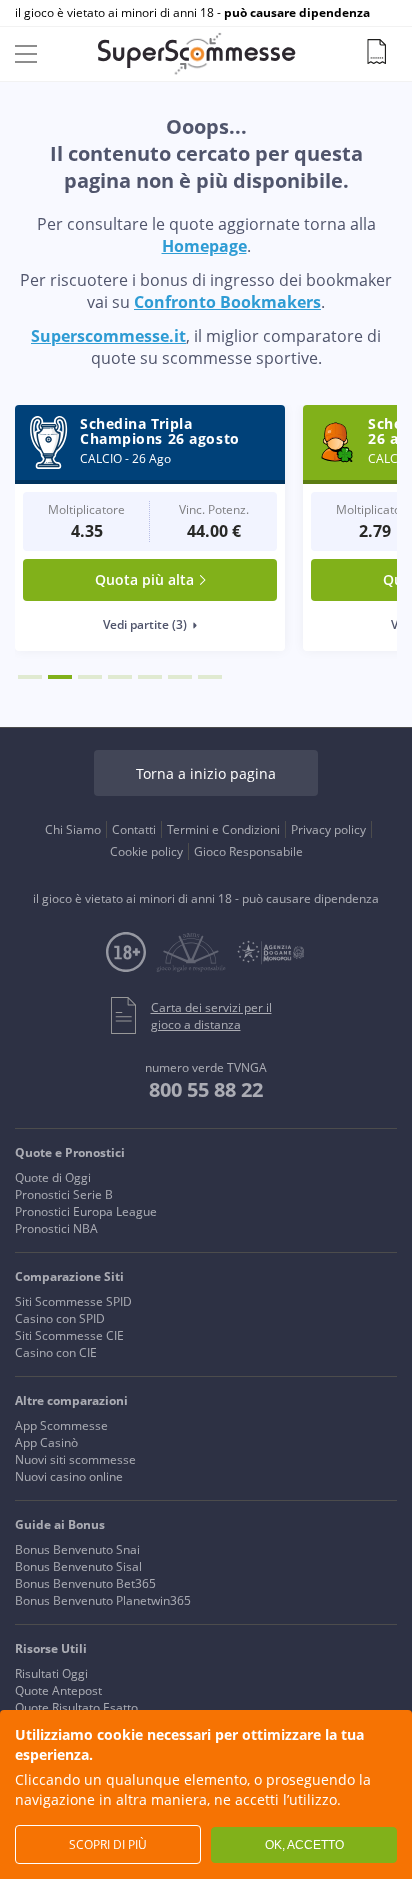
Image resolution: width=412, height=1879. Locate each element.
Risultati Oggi (51, 1673)
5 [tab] (150, 677)
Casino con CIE (56, 1352)
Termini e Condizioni (223, 829)
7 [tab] (210, 677)
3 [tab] (90, 677)
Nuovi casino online (69, 1476)
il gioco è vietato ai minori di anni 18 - (192, 13)
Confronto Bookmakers (227, 302)
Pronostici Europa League (86, 1211)
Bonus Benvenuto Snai (77, 1549)
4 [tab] (120, 677)
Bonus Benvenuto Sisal (78, 1566)
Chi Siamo (73, 829)
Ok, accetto (304, 1845)
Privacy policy (328, 829)
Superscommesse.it (108, 336)
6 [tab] (180, 677)
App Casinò (46, 1442)
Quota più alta (144, 579)
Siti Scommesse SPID (73, 1301)
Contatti (134, 829)
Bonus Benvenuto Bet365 (85, 1583)
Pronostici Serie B (64, 1194)
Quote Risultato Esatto (76, 1707)
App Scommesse (61, 1425)
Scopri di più (108, 1844)
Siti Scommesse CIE (69, 1335)
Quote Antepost (58, 1690)
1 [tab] (30, 677)
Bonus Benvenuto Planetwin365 (103, 1600)
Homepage (204, 246)
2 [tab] (60, 677)
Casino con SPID (60, 1318)
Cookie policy (146, 851)
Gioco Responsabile (248, 851)
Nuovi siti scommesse (75, 1459)
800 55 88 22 (206, 1089)
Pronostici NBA (56, 1228)
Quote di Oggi (53, 1177)
